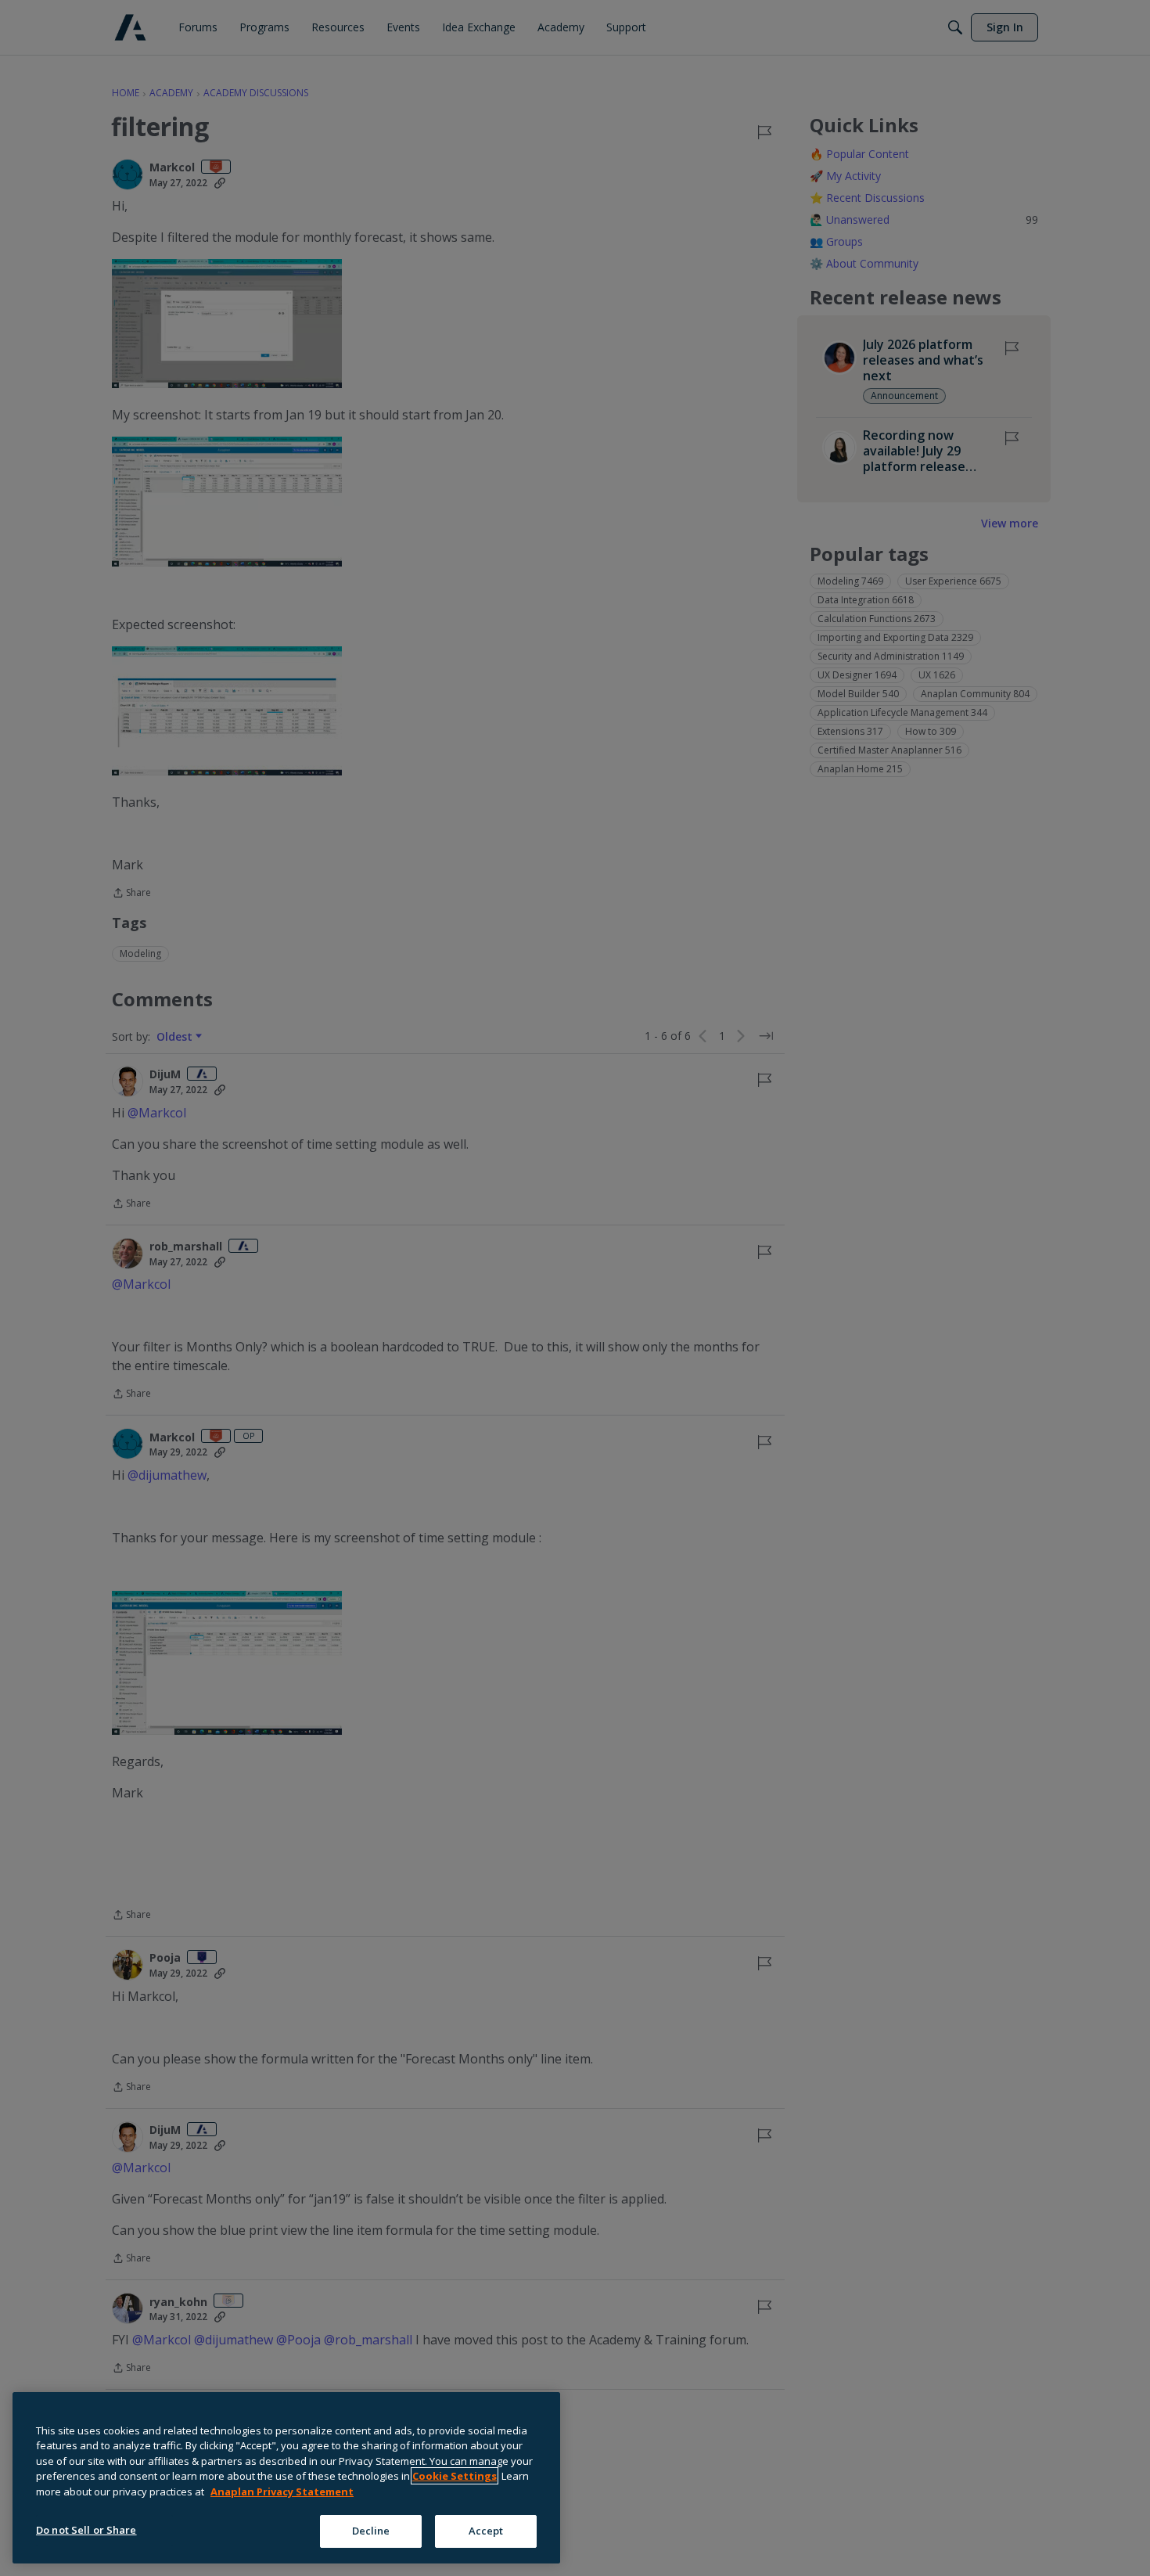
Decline (371, 2531)
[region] (286, 2478)
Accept (486, 2531)
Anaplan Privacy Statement (282, 2491)
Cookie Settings (455, 2476)
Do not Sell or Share (86, 2530)
